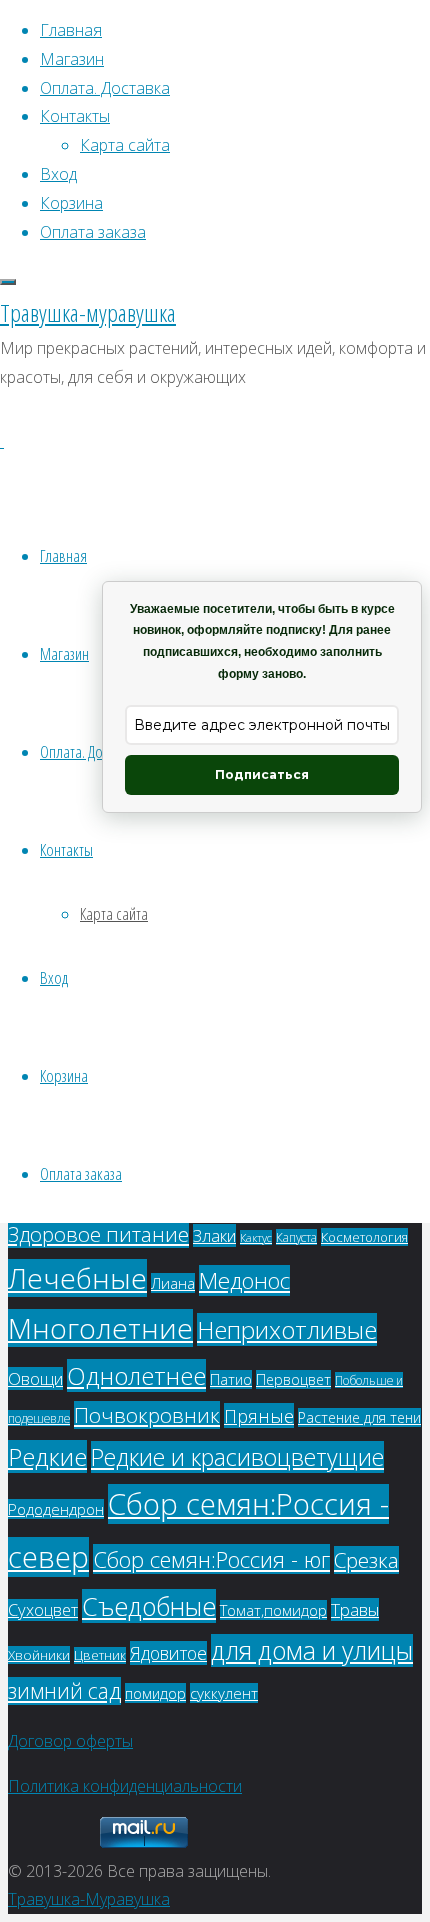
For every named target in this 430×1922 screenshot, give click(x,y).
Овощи (35, 1378)
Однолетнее (136, 1375)
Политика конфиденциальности (125, 1786)
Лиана (173, 1283)
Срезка (366, 1560)
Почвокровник (147, 1415)
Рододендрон (56, 1509)
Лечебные (77, 1278)
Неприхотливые (287, 1329)
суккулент (224, 1693)
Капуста (296, 1237)
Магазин (64, 653)
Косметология (364, 1237)
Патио (231, 1379)
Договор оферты (70, 1741)
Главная (63, 555)
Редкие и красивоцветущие (237, 1457)
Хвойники (39, 1655)
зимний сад (64, 1691)
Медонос (244, 1280)
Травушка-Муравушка (89, 1899)
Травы (355, 1609)
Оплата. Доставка (90, 751)
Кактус (256, 1237)
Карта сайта (114, 913)
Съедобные (149, 1606)
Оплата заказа (81, 1173)
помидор (155, 1693)
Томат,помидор (273, 1610)
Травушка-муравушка (88, 312)
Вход (54, 977)
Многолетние (100, 1328)
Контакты (66, 849)
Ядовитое (168, 1653)
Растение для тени (359, 1417)
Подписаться (262, 774)
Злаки (214, 1235)
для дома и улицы (312, 1650)
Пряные (259, 1415)
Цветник (100, 1655)
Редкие (47, 1456)
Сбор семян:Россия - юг (211, 1559)
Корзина (64, 1075)
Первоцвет (293, 1379)
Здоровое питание (98, 1234)
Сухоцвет (43, 1610)
